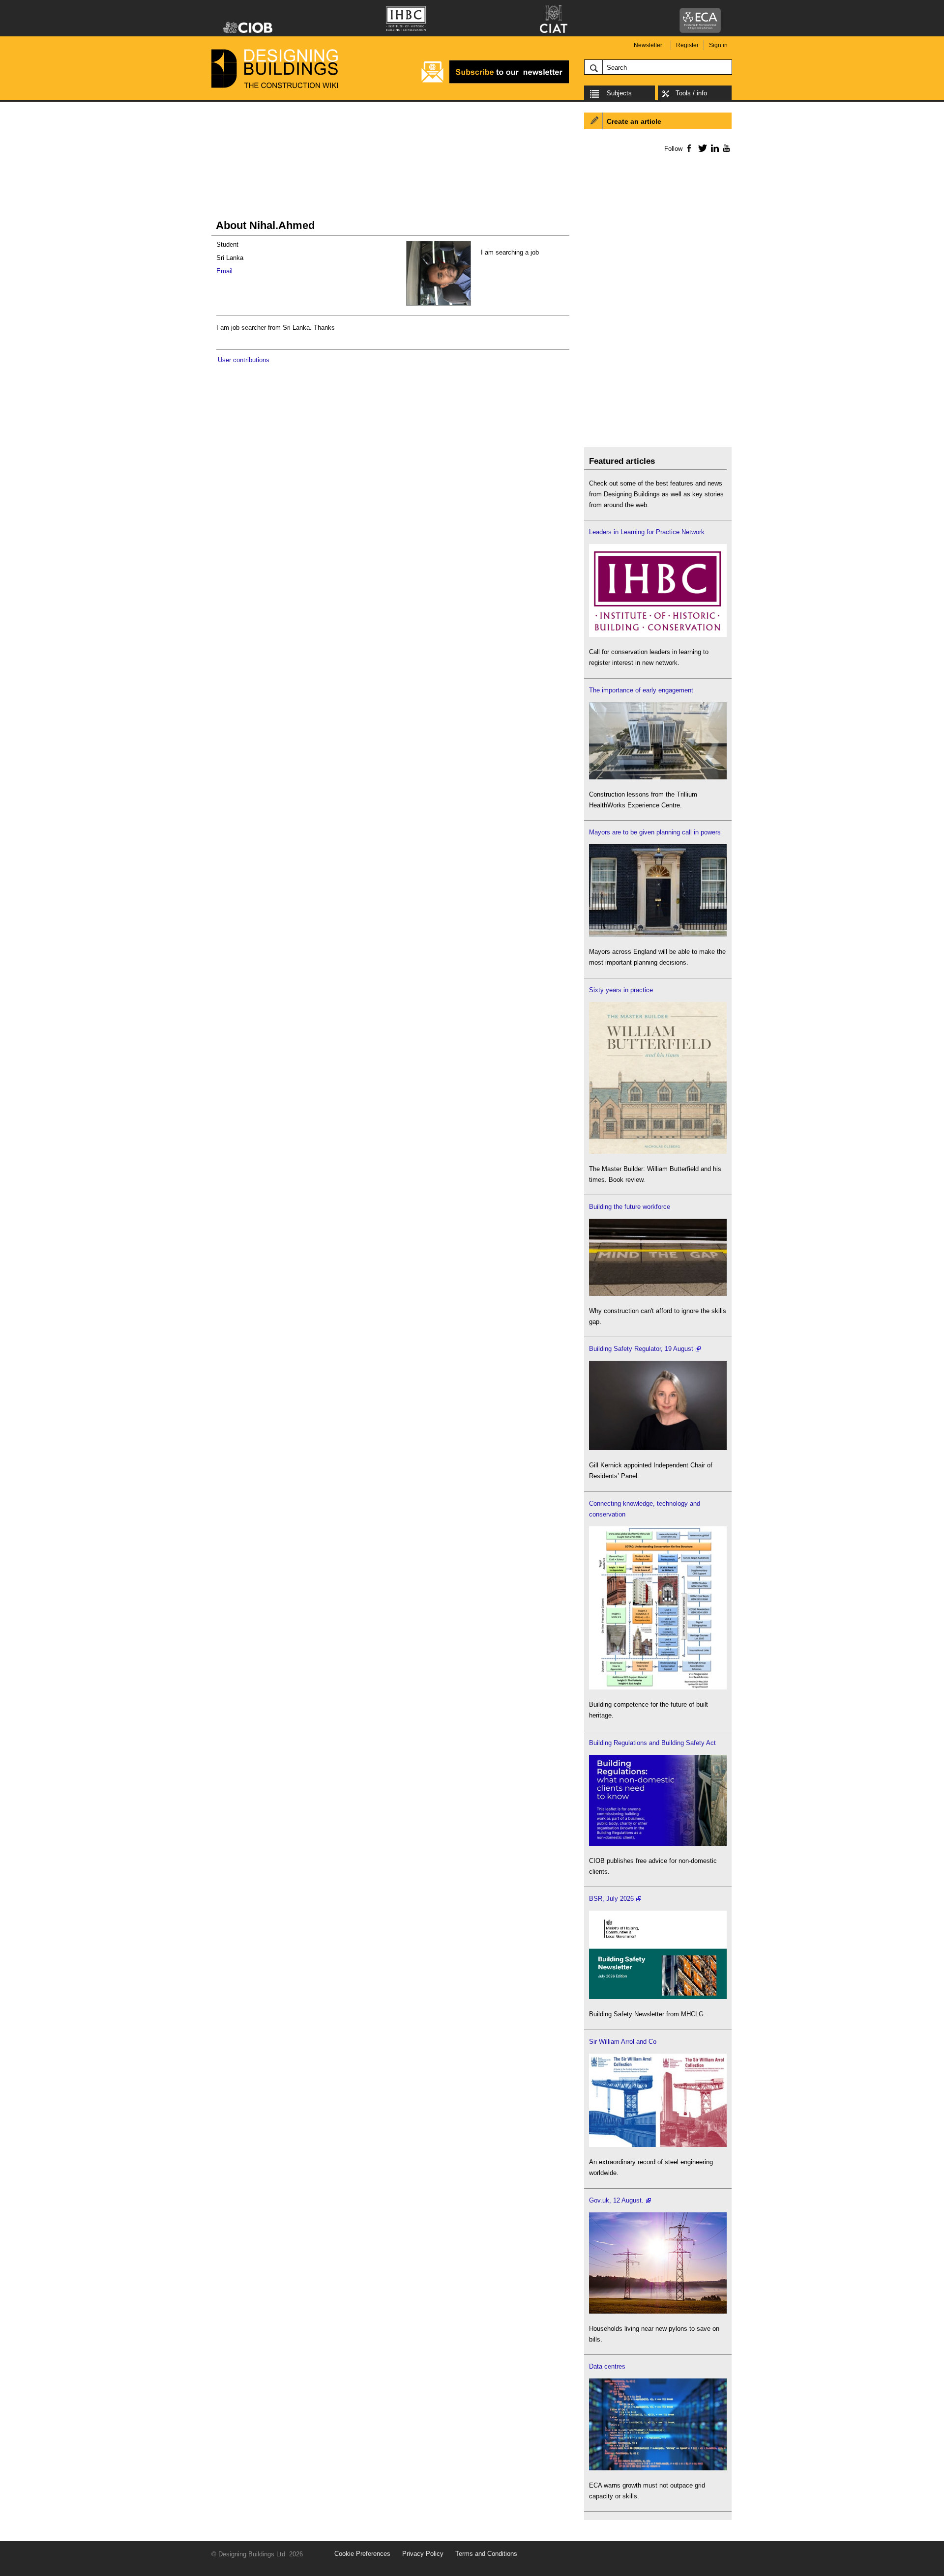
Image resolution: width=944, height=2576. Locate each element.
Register (687, 45)
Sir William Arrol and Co (623, 2042)
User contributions (244, 360)
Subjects (619, 93)
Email (224, 271)
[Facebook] (689, 148)
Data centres (607, 2366)
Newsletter (648, 45)
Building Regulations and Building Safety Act (652, 1743)
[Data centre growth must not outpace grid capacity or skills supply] (658, 2468)
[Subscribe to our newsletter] (495, 82)
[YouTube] (725, 148)
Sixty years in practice (621, 990)
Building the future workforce (630, 1207)
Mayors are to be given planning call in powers (655, 832)
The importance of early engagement (641, 690)
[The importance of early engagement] (658, 777)
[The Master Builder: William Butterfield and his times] (658, 1152)
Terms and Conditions (486, 2554)
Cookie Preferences (362, 2554)
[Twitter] (701, 148)
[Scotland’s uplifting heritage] (658, 2145)
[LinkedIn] (713, 148)
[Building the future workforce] (658, 1294)
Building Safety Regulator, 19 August (641, 1349)
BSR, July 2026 (611, 1899)
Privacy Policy (423, 2554)
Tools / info (691, 93)
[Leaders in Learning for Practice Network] (658, 635)
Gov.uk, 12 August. (616, 2200)
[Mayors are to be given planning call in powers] (658, 934)
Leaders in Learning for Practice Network (647, 532)
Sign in (718, 45)
